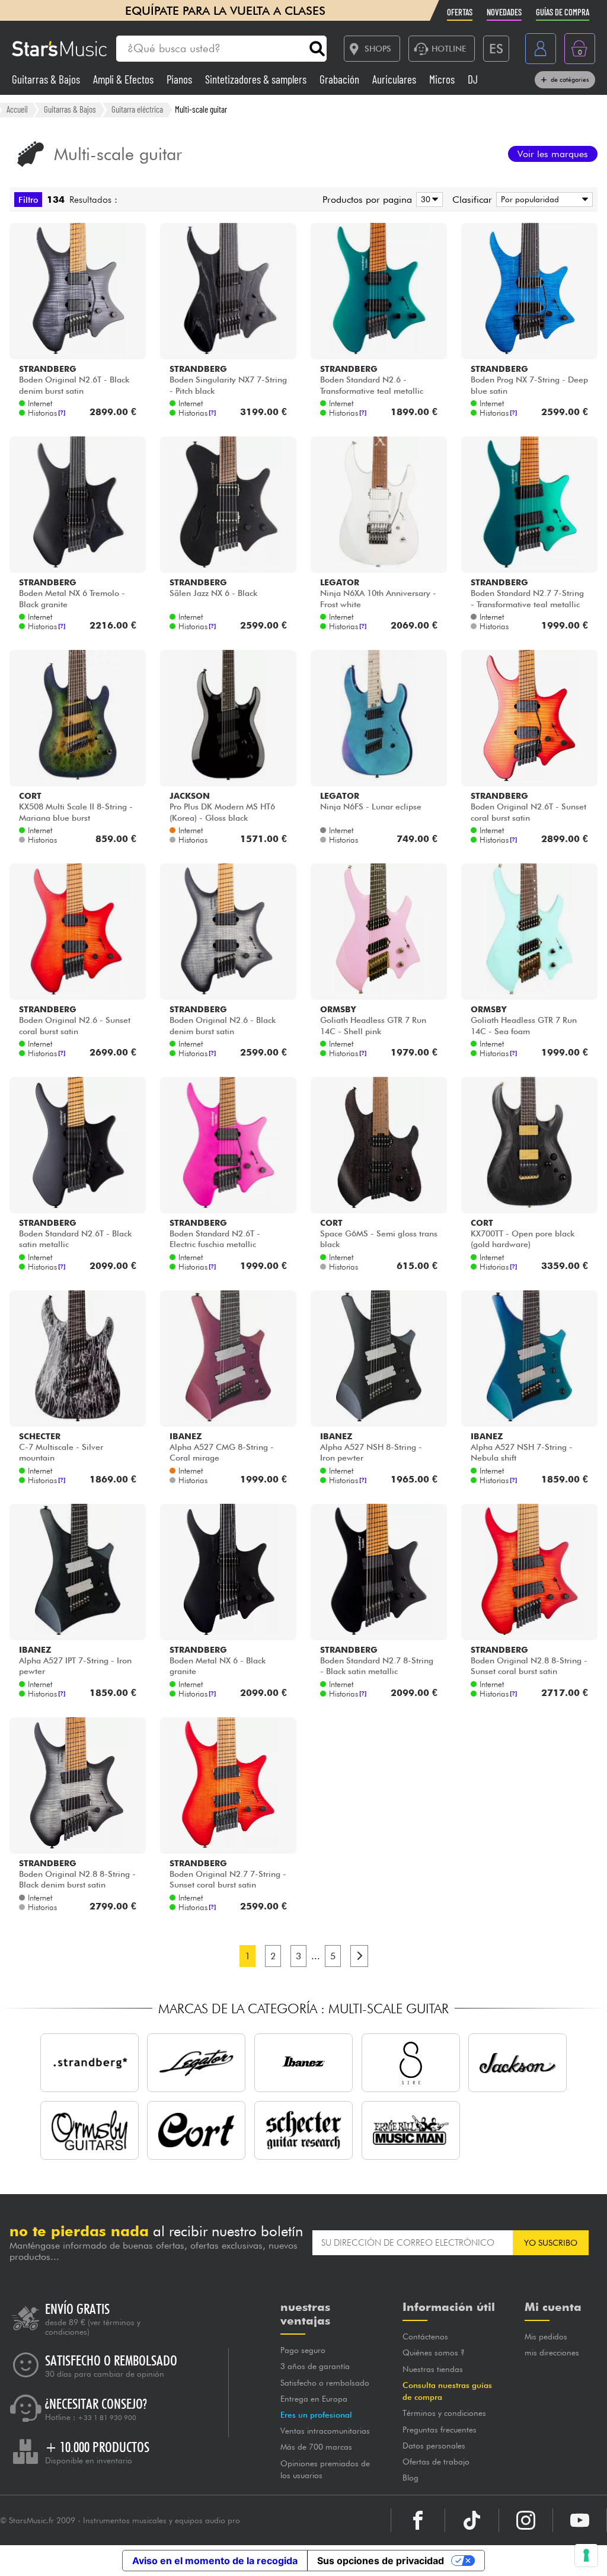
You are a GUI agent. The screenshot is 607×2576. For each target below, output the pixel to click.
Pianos (180, 79)
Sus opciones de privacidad (381, 2561)
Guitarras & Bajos (47, 79)
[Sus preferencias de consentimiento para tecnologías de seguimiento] (586, 2555)
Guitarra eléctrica (137, 109)
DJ (473, 79)
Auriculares (395, 79)
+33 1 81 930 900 (107, 2418)
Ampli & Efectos (124, 79)
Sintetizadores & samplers (257, 79)
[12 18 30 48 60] (427, 200)
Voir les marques (553, 154)
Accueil (17, 109)
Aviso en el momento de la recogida (215, 2561)
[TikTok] (472, 2520)
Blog (410, 2478)
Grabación (341, 79)
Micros (443, 79)
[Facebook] (418, 2520)
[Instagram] (526, 2520)
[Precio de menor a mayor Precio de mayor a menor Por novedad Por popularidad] (542, 200)
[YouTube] (580, 2520)
